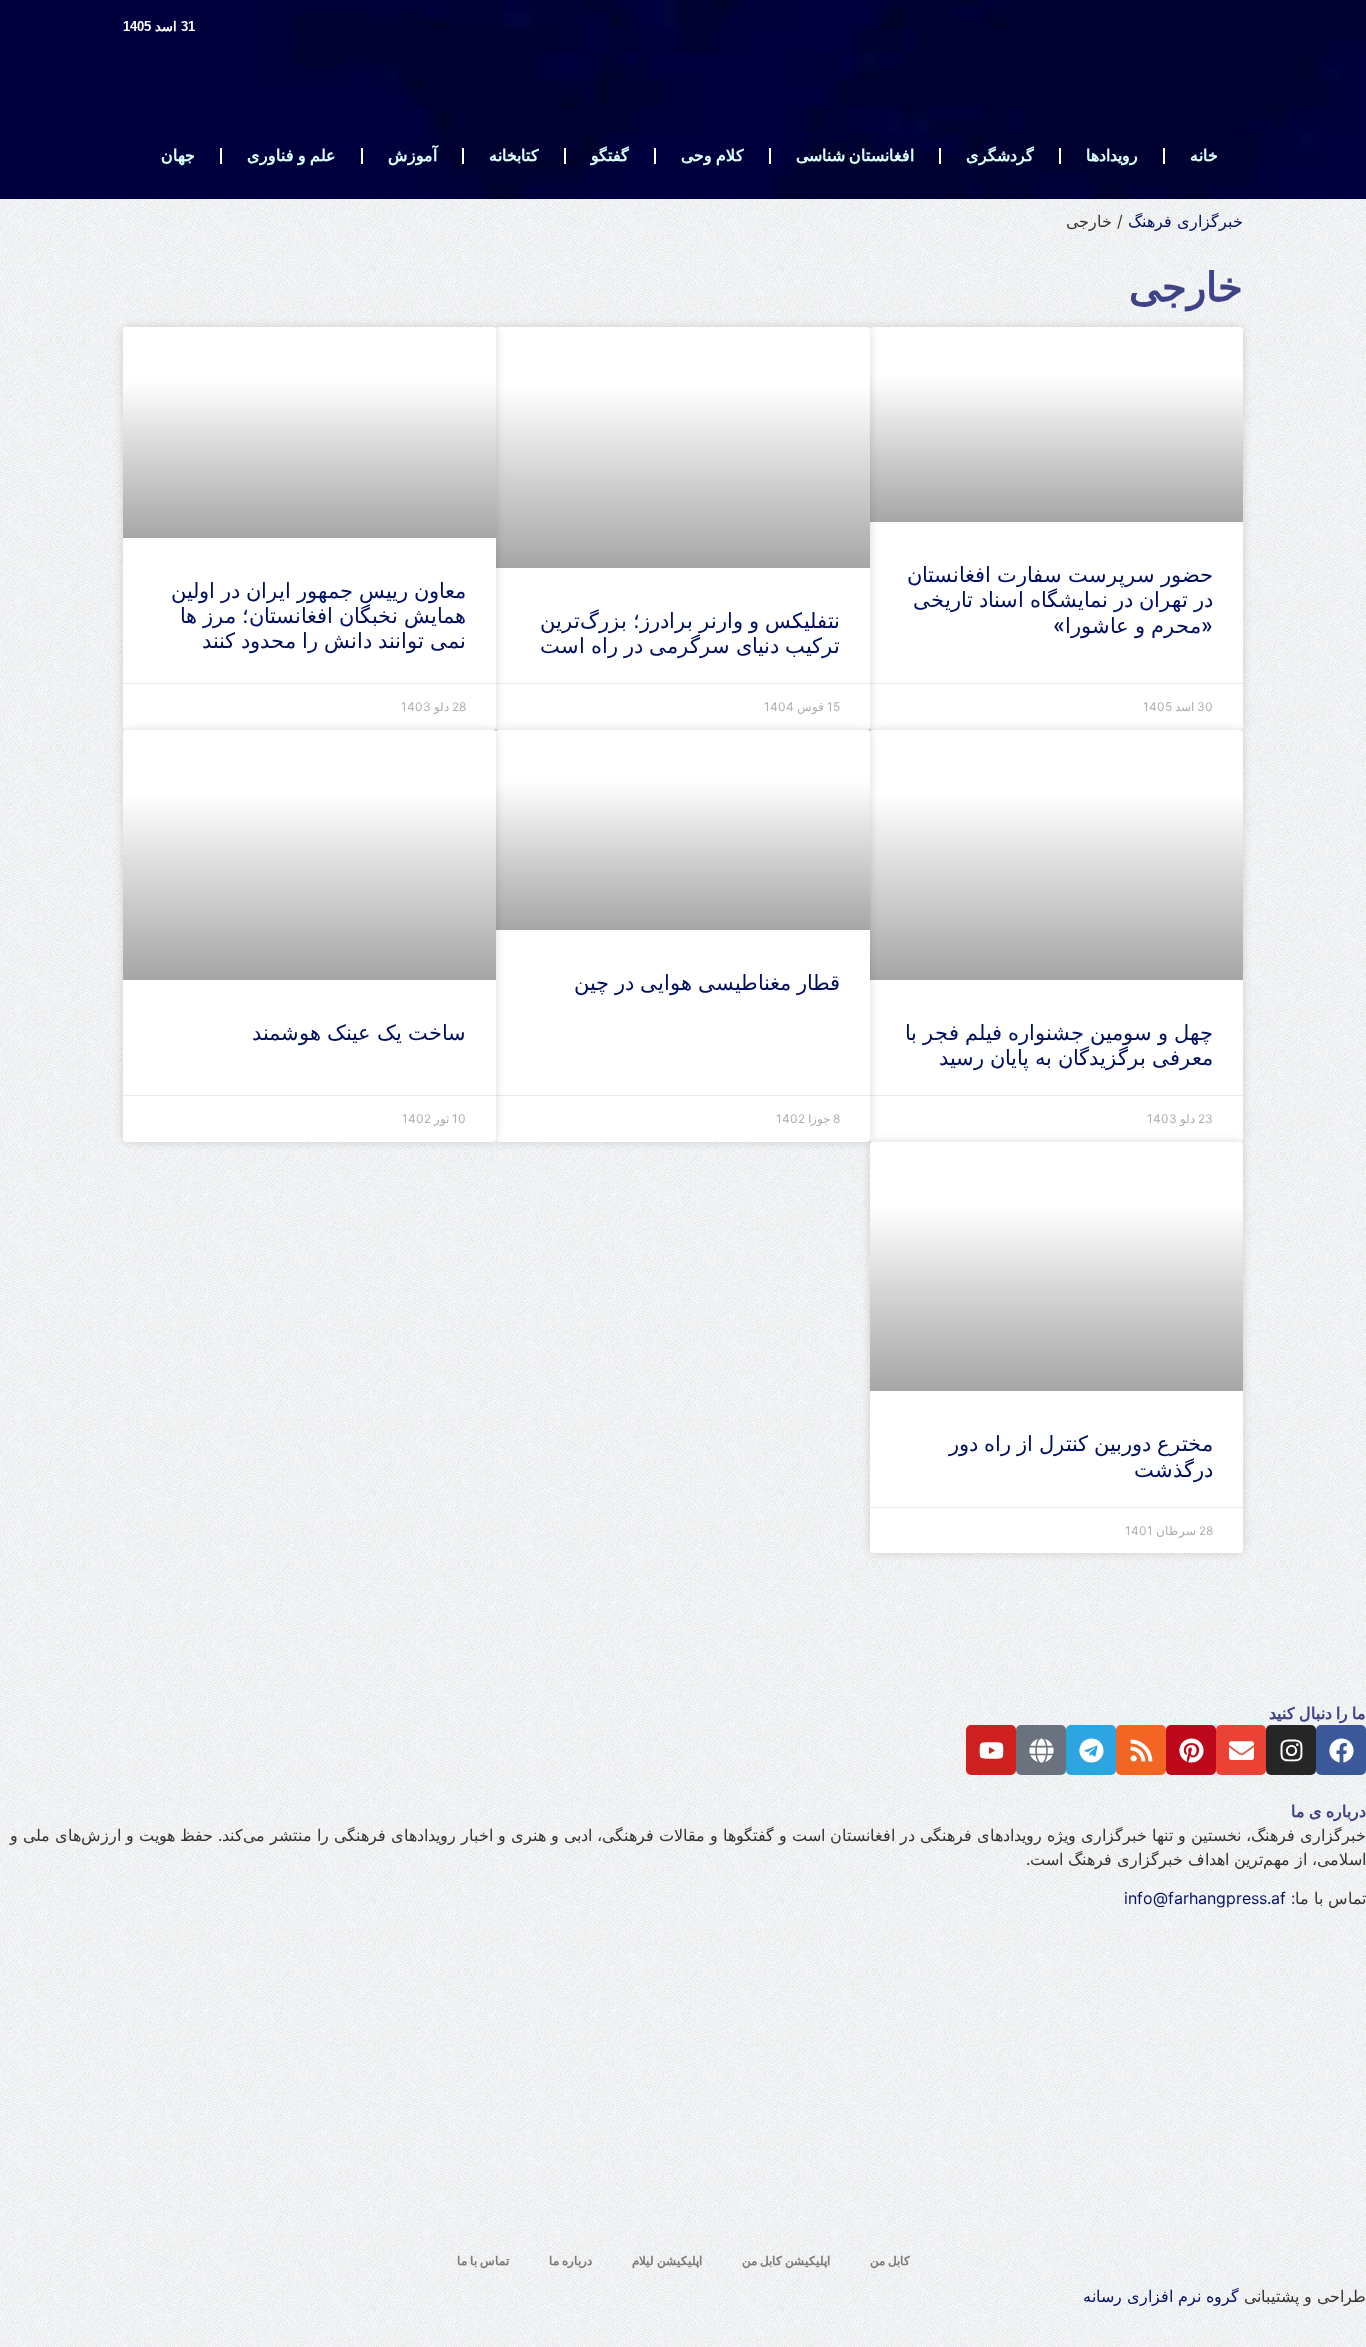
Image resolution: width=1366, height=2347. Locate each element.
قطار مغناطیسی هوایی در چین (701, 982)
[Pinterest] (1191, 1750)
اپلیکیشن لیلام (667, 2261)
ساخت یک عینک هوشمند (359, 1032)
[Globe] (1041, 1750)
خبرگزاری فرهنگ (1185, 221)
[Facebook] (1341, 1750)
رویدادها (1112, 155)
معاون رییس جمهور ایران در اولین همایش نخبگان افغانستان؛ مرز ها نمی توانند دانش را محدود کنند (318, 615)
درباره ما (570, 2261)
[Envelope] (1241, 1750)
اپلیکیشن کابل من (786, 2261)
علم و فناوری (291, 155)
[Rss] (1141, 1750)
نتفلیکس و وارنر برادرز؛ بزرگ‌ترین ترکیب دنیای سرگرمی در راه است (690, 633)
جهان (178, 155)
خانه (1204, 155)
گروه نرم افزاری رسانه (1161, 2296)
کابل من (890, 2261)
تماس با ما (483, 2261)
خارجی (1186, 287)
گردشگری (1000, 155)
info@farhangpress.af (1205, 1898)
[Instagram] (1291, 1750)
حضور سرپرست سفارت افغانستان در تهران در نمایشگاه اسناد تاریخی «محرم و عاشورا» (1060, 599)
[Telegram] (1091, 1750)
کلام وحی (712, 155)
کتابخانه (514, 155)
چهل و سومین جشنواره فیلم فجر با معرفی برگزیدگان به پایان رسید (1059, 1045)
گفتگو (610, 155)
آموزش (412, 155)
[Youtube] (991, 1750)
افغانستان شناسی (855, 155)
